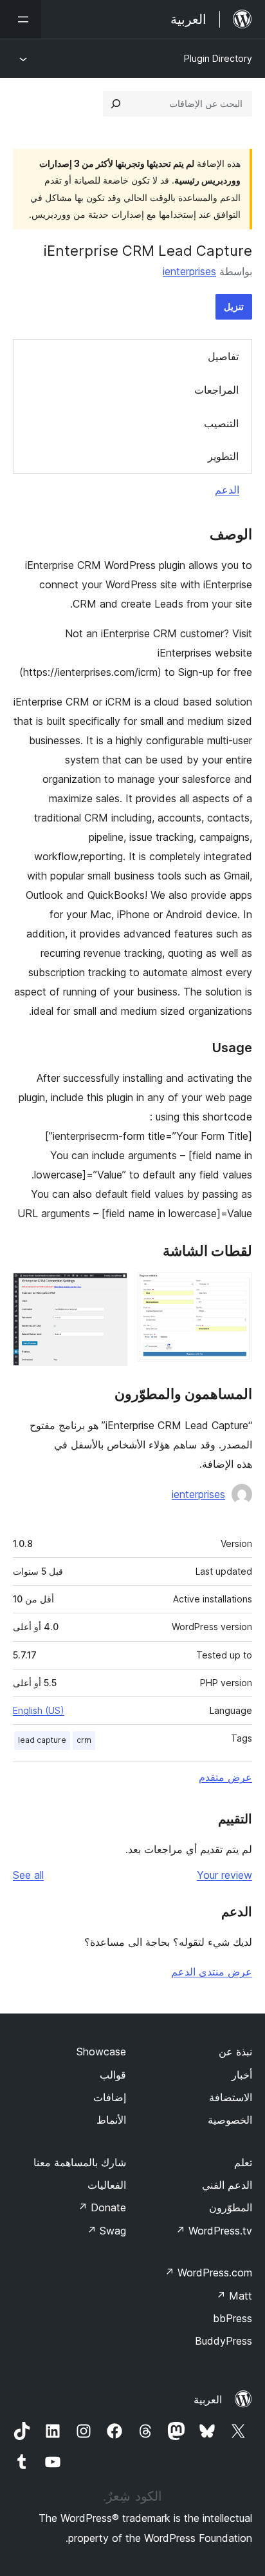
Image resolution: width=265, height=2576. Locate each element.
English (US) (39, 1710)
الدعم (227, 490)
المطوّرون (231, 2207)
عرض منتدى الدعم (212, 1972)
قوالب (113, 2075)
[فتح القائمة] (21, 19)
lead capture (42, 1740)
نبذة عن (235, 2052)
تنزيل (234, 306)
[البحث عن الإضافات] (116, 104)
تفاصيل (223, 356)
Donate (102, 2207)
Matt (234, 2296)
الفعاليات (107, 2185)
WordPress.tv (214, 2231)
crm (84, 1740)
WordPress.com (208, 2273)
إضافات (110, 2097)
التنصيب (221, 423)
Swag (106, 2231)
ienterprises (189, 271)
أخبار (242, 2075)
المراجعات (216, 390)
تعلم (243, 2162)
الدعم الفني (227, 2185)
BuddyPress (224, 2341)
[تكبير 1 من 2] (235, 1290)
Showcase (101, 2052)
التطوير (223, 456)
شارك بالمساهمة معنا (80, 2162)
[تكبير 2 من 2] (110, 1290)
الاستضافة (231, 2097)
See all (28, 1875)
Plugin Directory (218, 58)
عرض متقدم (225, 1777)
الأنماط (111, 2120)
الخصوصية (230, 2120)
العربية (208, 2399)
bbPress (233, 2318)
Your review (224, 1875)
